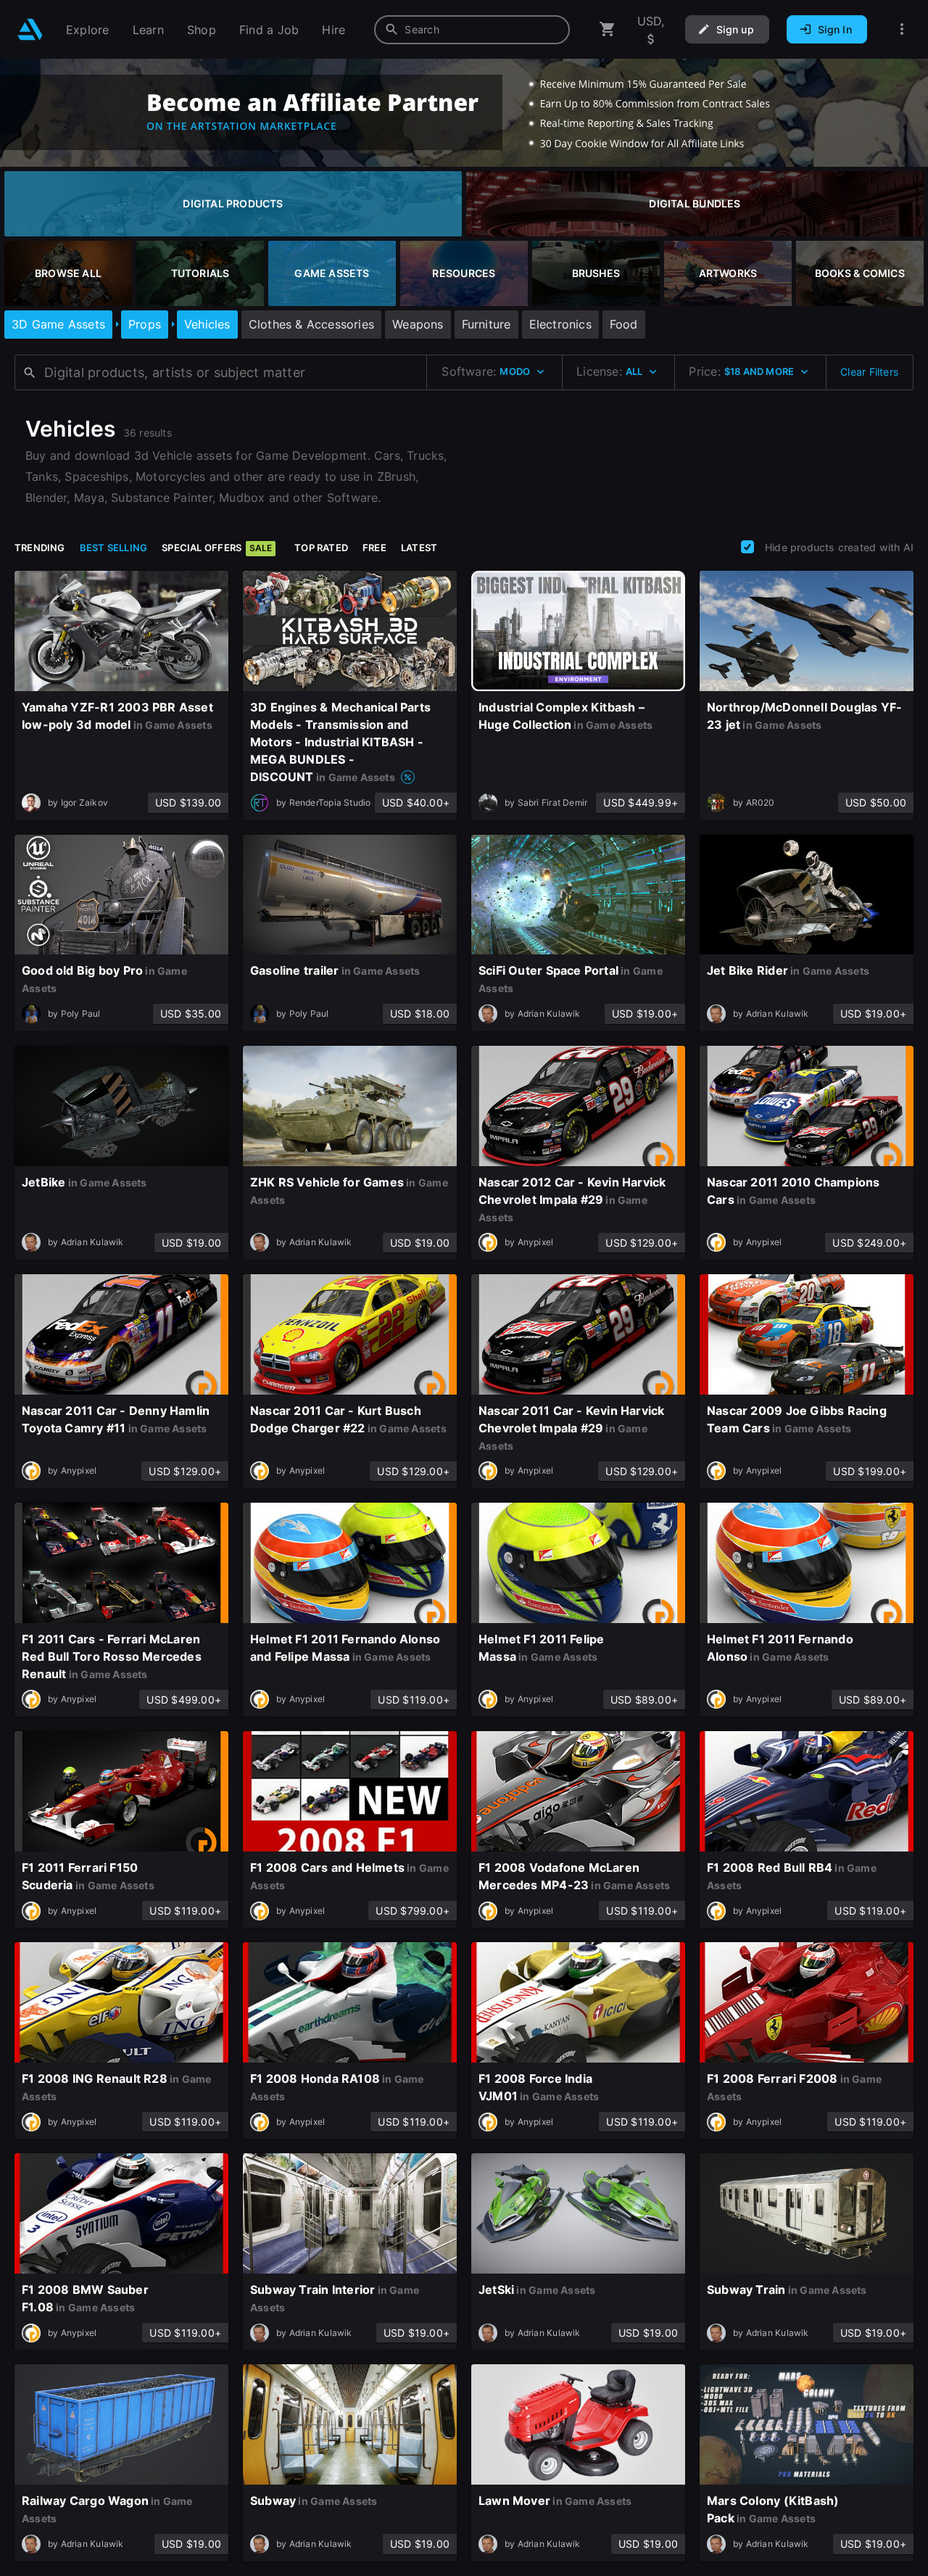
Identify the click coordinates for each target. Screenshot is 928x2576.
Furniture (486, 324)
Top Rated (321, 548)
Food (624, 324)
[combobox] (472, 30)
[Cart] (608, 29)
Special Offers (217, 548)
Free (374, 548)
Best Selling (114, 548)
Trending (40, 548)
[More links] (902, 29)
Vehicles (207, 324)
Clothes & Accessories (311, 324)
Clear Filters (869, 372)
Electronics (560, 324)
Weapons (418, 324)
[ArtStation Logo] (30, 29)
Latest (419, 548)
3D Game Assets (58, 324)
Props (145, 324)
